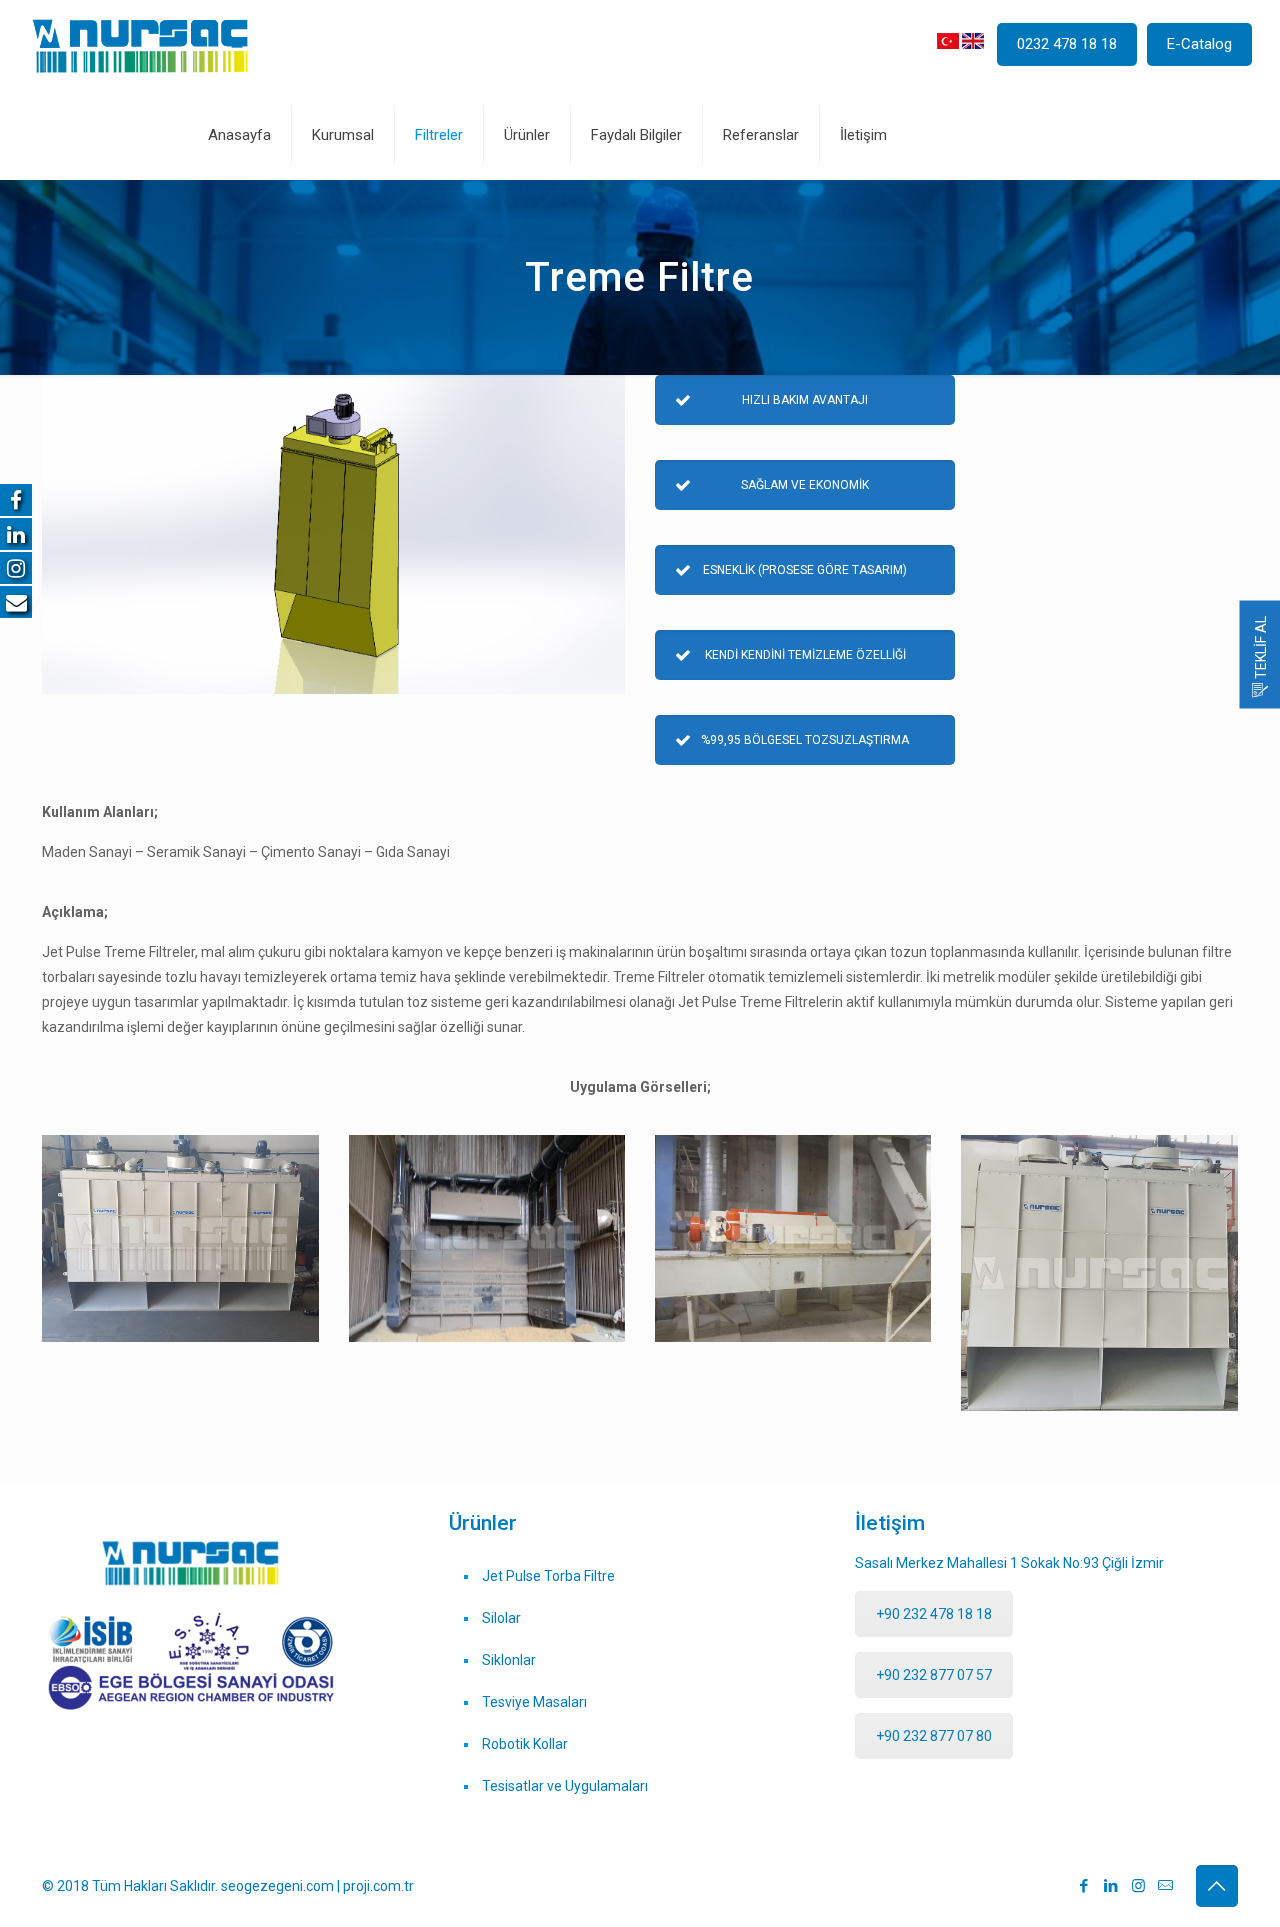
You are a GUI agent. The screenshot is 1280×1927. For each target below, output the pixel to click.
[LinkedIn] (1111, 1886)
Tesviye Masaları (534, 1702)
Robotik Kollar (525, 1744)
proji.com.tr (378, 1886)
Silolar (501, 1618)
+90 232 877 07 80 (934, 1736)
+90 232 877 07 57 (934, 1675)
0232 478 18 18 (1067, 44)
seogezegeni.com (279, 1886)
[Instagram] (1138, 1886)
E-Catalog (1199, 44)
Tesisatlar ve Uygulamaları (565, 1786)
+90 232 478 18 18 (934, 1614)
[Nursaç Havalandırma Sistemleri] (140, 45)
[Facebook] (1084, 1886)
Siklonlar (509, 1660)
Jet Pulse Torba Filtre (548, 1576)
